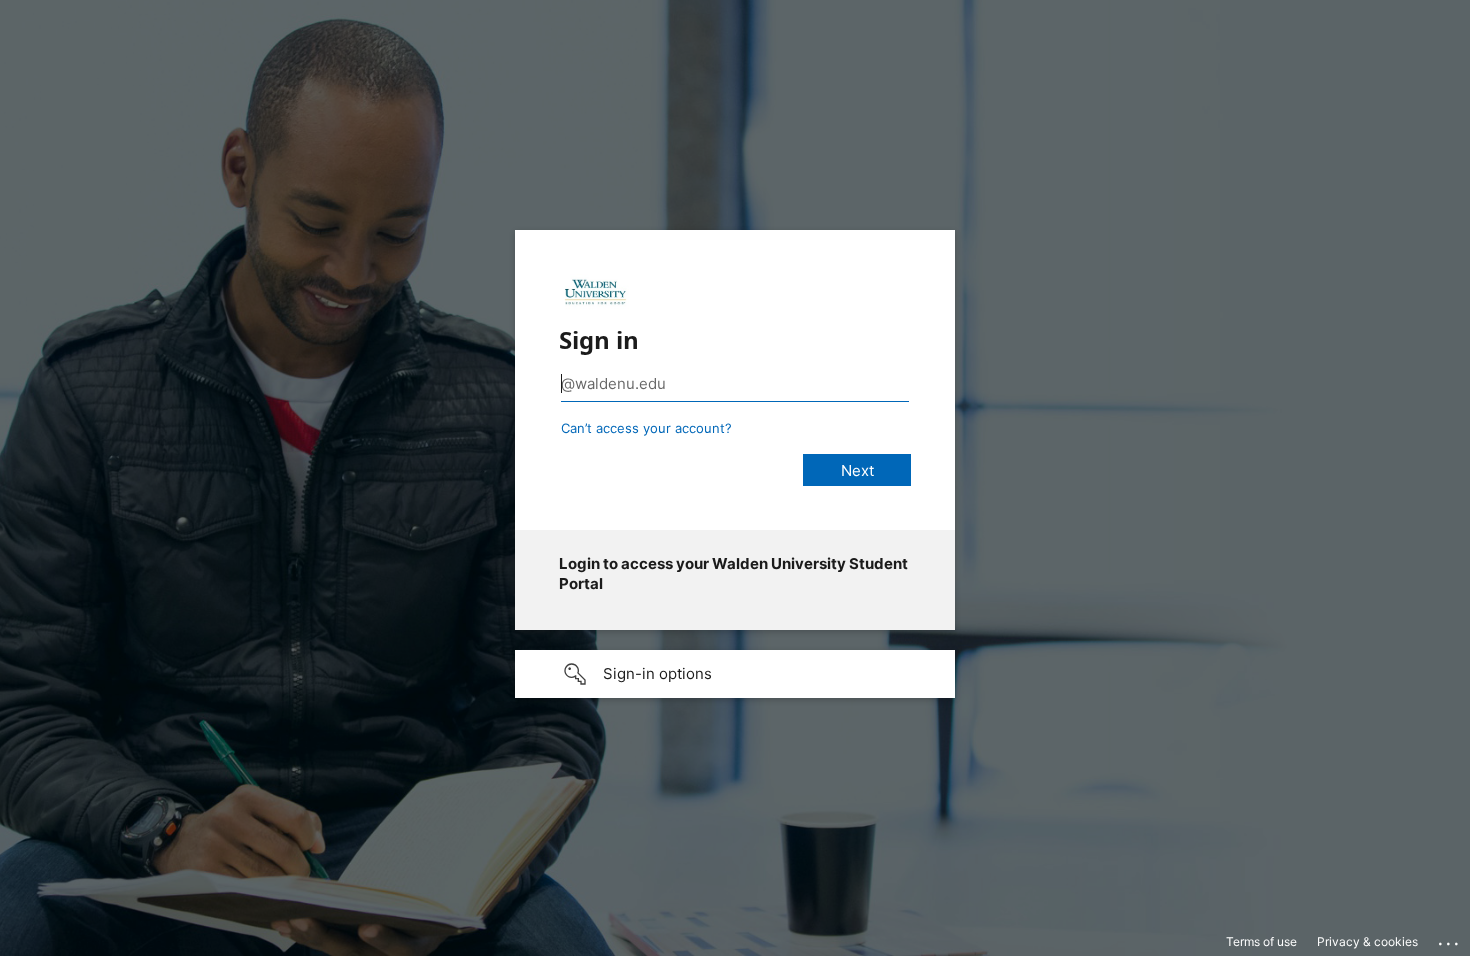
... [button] (1450, 939)
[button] (735, 674)
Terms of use (1261, 941)
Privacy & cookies (1367, 941)
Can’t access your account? (646, 428)
